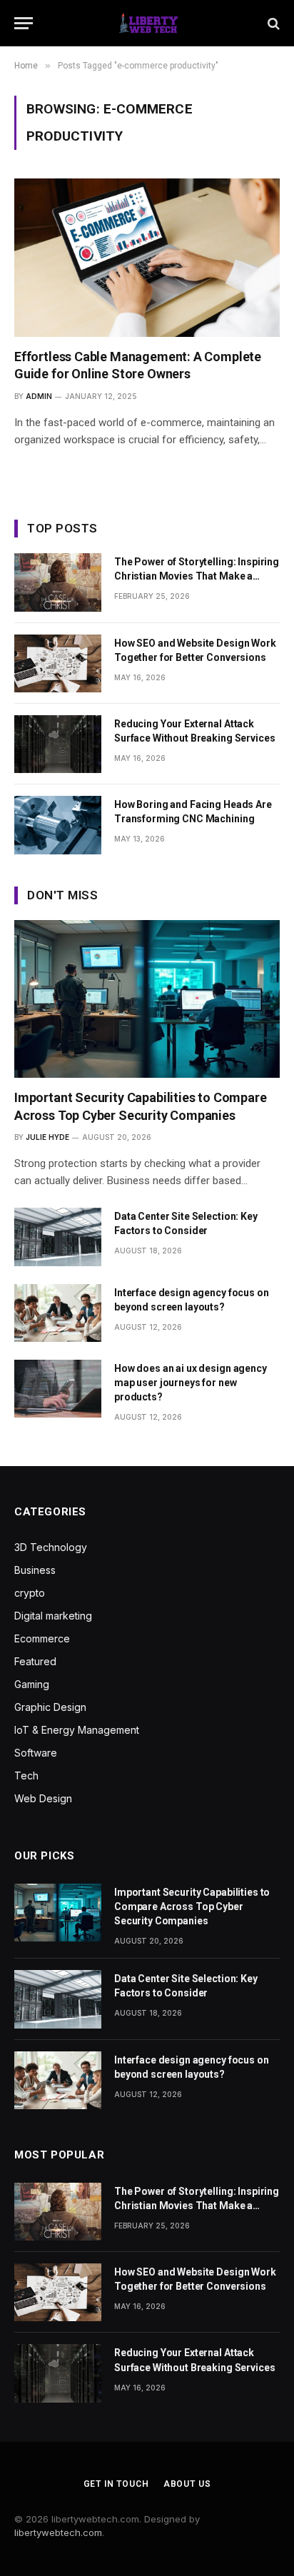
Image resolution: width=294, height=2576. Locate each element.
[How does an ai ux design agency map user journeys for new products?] (58, 1389)
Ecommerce (42, 1638)
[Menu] (24, 23)
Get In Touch (116, 2484)
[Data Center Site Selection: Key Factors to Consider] (58, 1237)
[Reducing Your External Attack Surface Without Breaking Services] (58, 744)
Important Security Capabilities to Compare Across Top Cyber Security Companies (192, 1906)
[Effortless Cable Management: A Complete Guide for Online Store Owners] (147, 257)
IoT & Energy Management (77, 1730)
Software (36, 1753)
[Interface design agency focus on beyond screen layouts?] (58, 1313)
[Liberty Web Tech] (147, 23)
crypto (30, 1593)
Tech (26, 1776)
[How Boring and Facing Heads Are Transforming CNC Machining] (58, 825)
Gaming (32, 1684)
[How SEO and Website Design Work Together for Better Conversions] (58, 663)
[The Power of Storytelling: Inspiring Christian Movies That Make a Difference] (58, 582)
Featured (35, 1661)
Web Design (43, 1798)
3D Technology (51, 1547)
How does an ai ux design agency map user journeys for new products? (191, 1383)
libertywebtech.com (58, 2532)
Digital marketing (53, 1616)
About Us (187, 2484)
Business (35, 1570)
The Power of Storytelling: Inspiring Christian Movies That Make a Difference (197, 576)
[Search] (272, 23)
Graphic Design (50, 1707)
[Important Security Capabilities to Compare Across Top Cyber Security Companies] (147, 999)
